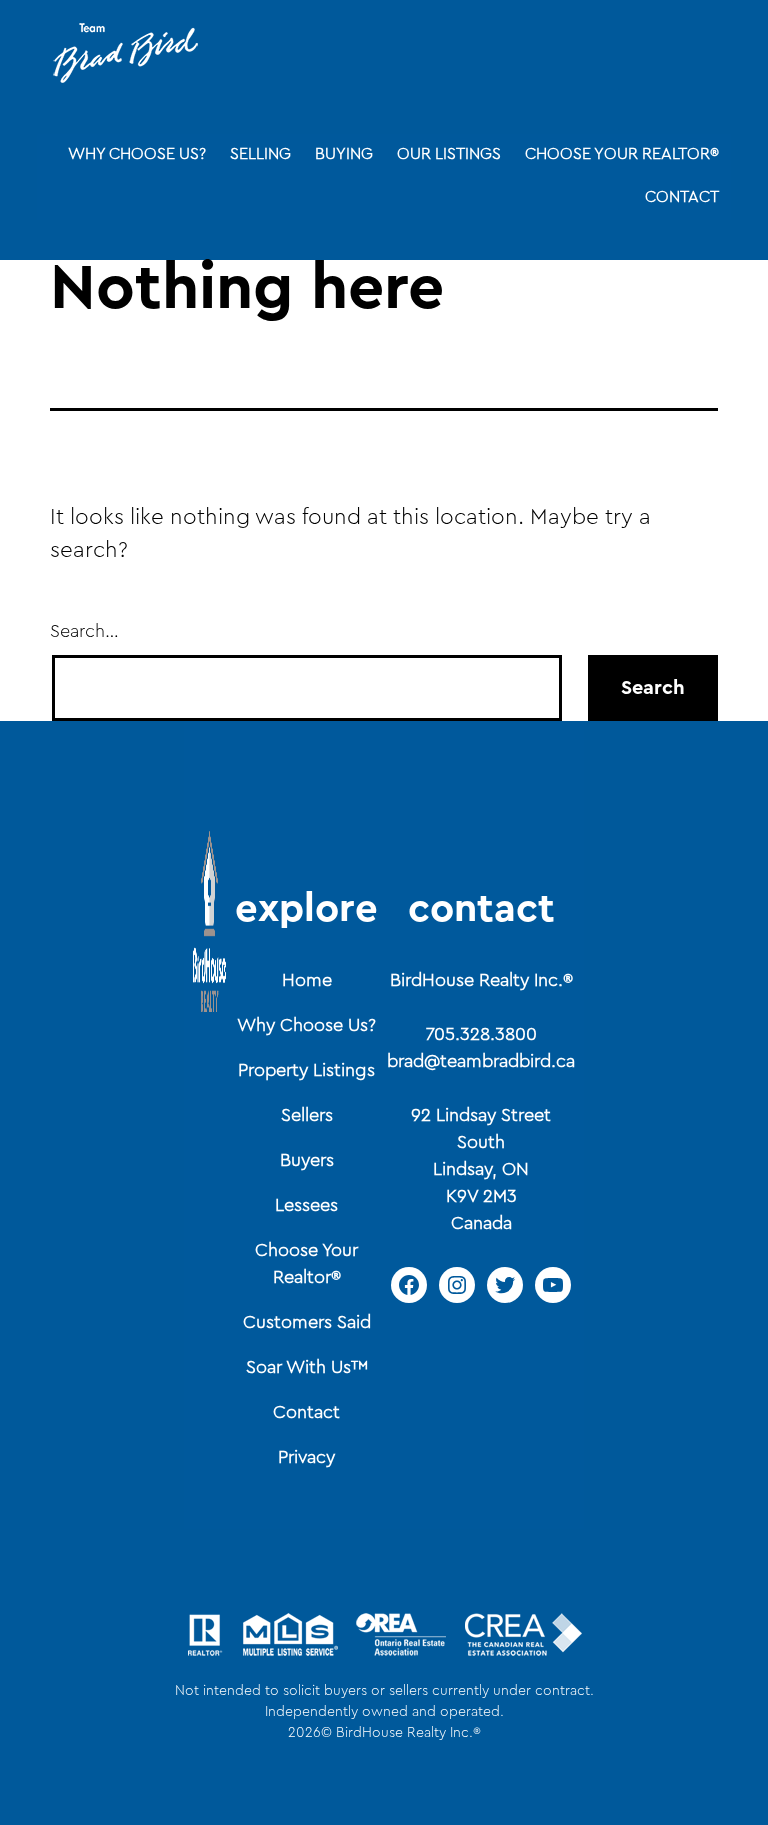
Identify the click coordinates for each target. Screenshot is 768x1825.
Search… (84, 631)
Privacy (306, 1457)
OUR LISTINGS (449, 154)
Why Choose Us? (306, 1025)
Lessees (306, 1205)
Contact (306, 1412)
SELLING (260, 154)
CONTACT (682, 197)
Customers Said (307, 1322)
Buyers (307, 1160)
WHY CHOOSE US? (137, 154)
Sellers (307, 1115)
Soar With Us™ (307, 1367)
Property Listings (306, 1070)
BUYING (344, 154)
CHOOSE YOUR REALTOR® (622, 154)
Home (307, 980)
